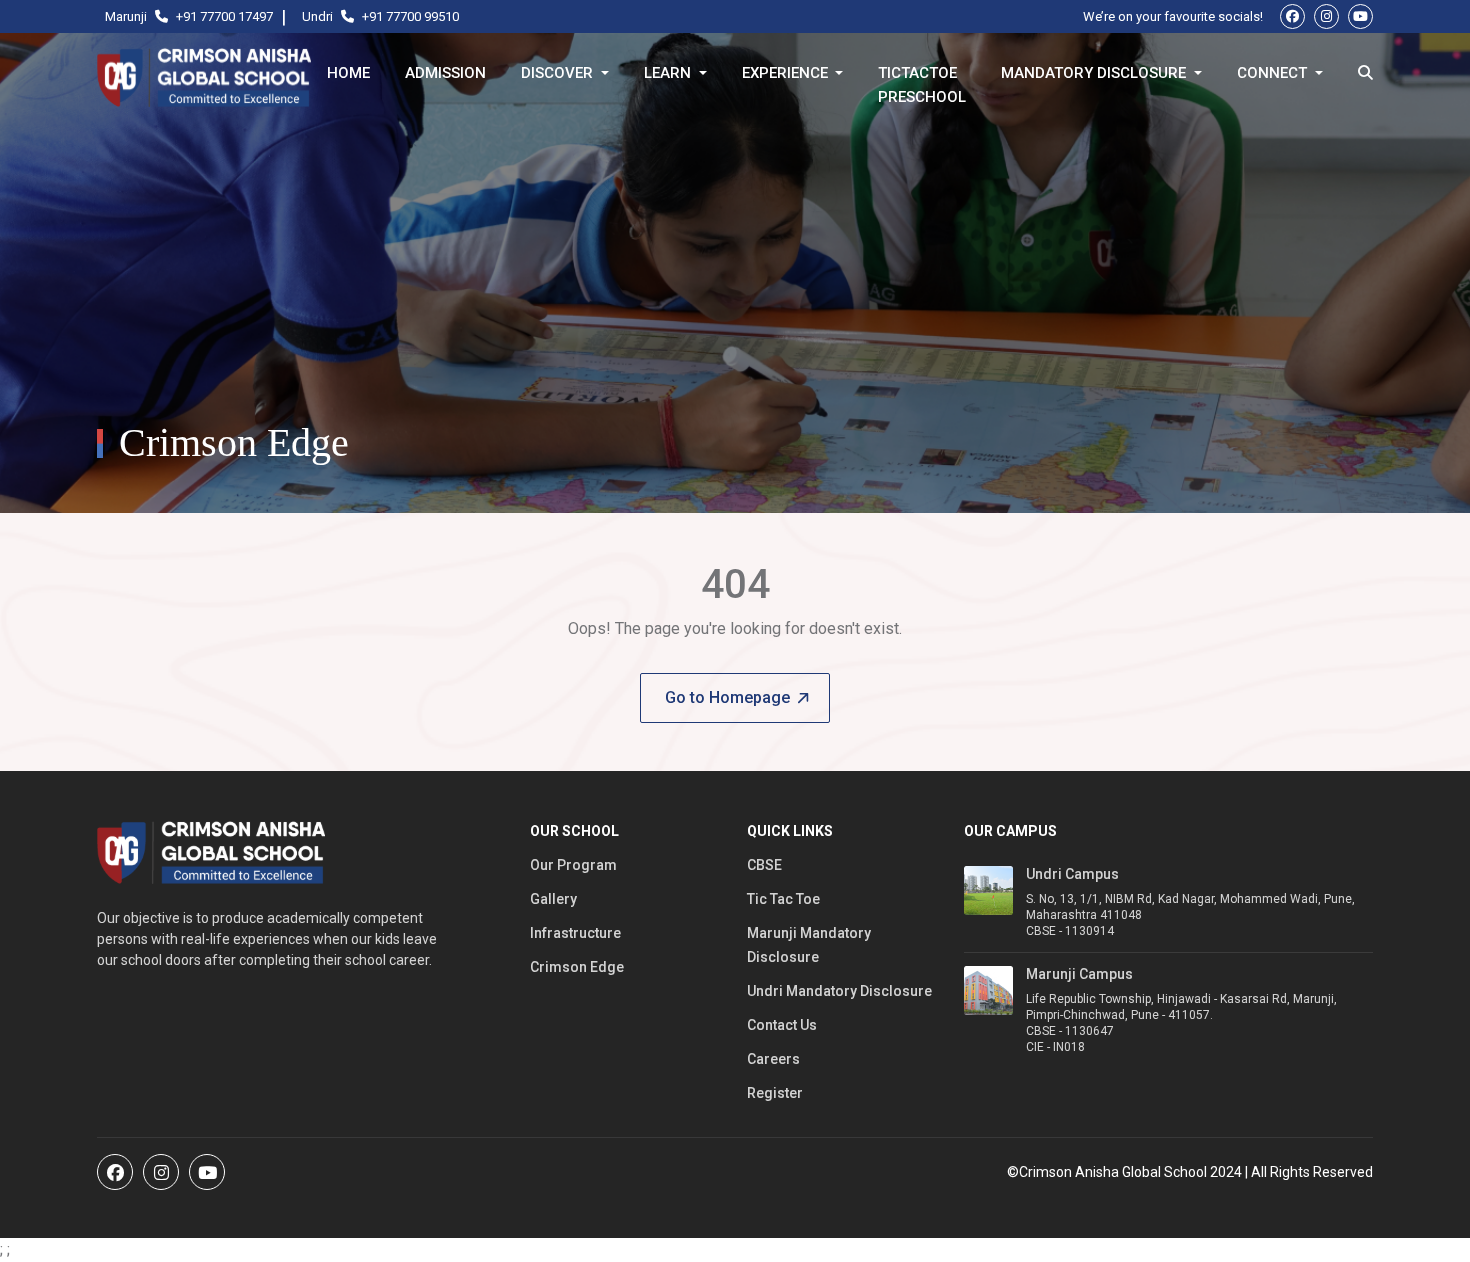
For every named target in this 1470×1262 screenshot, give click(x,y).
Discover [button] (559, 73)
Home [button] (348, 73)
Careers (773, 1059)
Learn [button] (669, 73)
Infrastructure (575, 933)
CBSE (764, 865)
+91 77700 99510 (410, 16)
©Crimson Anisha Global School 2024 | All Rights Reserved (1190, 1172)
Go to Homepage (727, 697)
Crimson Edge (577, 967)
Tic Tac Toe (783, 899)
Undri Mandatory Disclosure (839, 991)
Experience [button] (787, 73)
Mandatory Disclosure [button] (1095, 73)
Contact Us (782, 1025)
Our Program (573, 865)
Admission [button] (445, 73)
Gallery (553, 899)
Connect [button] (1274, 73)
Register (775, 1093)
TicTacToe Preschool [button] (922, 77)
